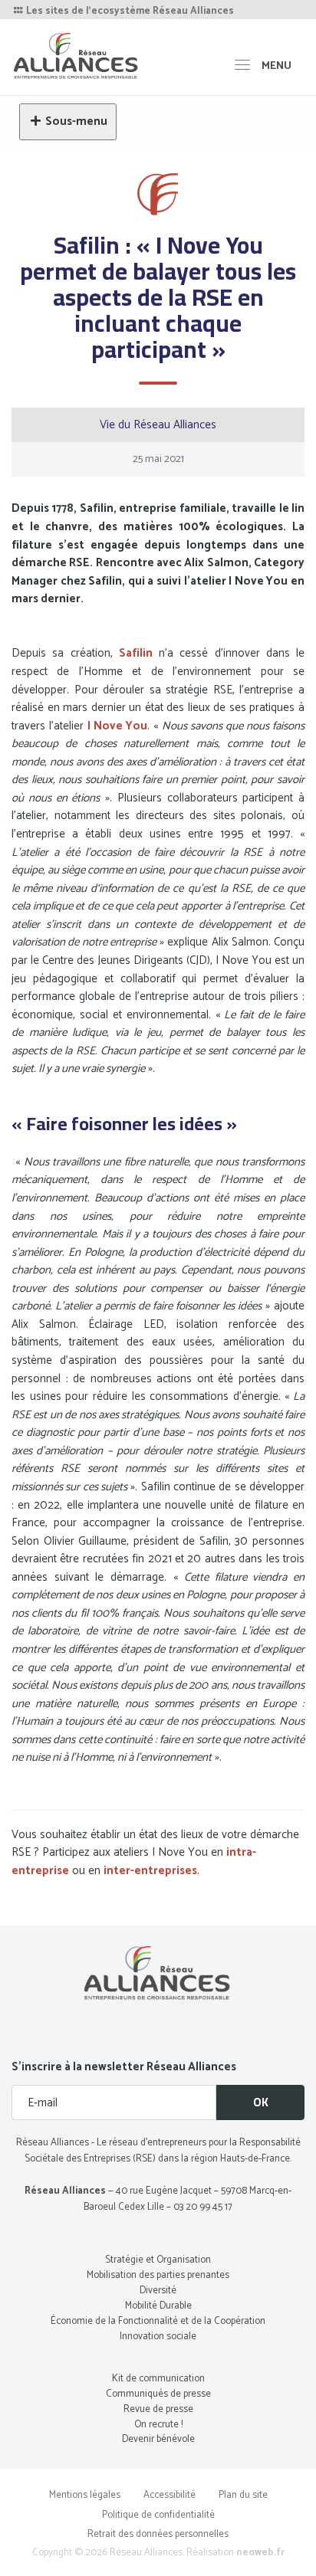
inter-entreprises (150, 1871)
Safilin (136, 653)
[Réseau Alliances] (77, 56)
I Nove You (117, 726)
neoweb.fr (260, 2553)
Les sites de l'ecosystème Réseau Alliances (129, 11)
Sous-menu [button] (76, 121)
